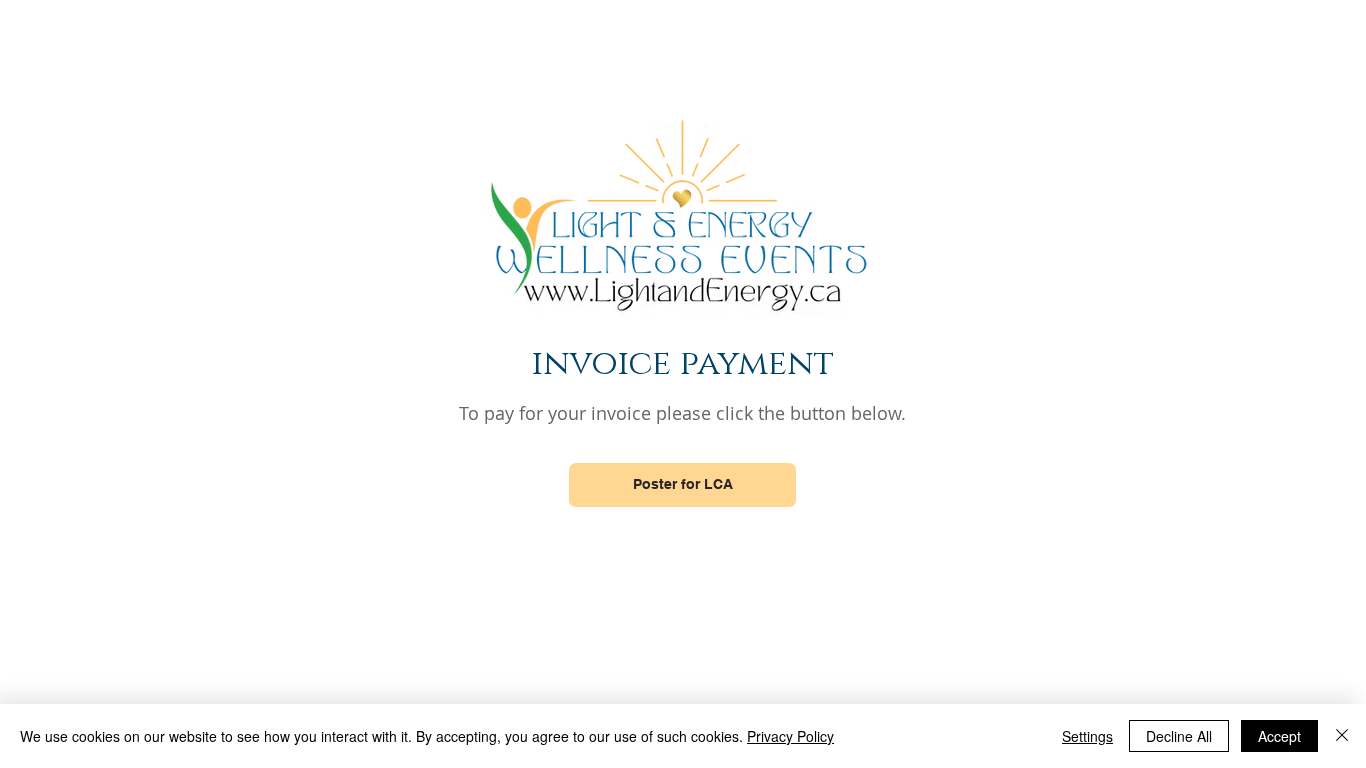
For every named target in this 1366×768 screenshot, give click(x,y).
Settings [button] (1087, 736)
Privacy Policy (790, 736)
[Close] (1342, 736)
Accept (1279, 736)
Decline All (1179, 736)
